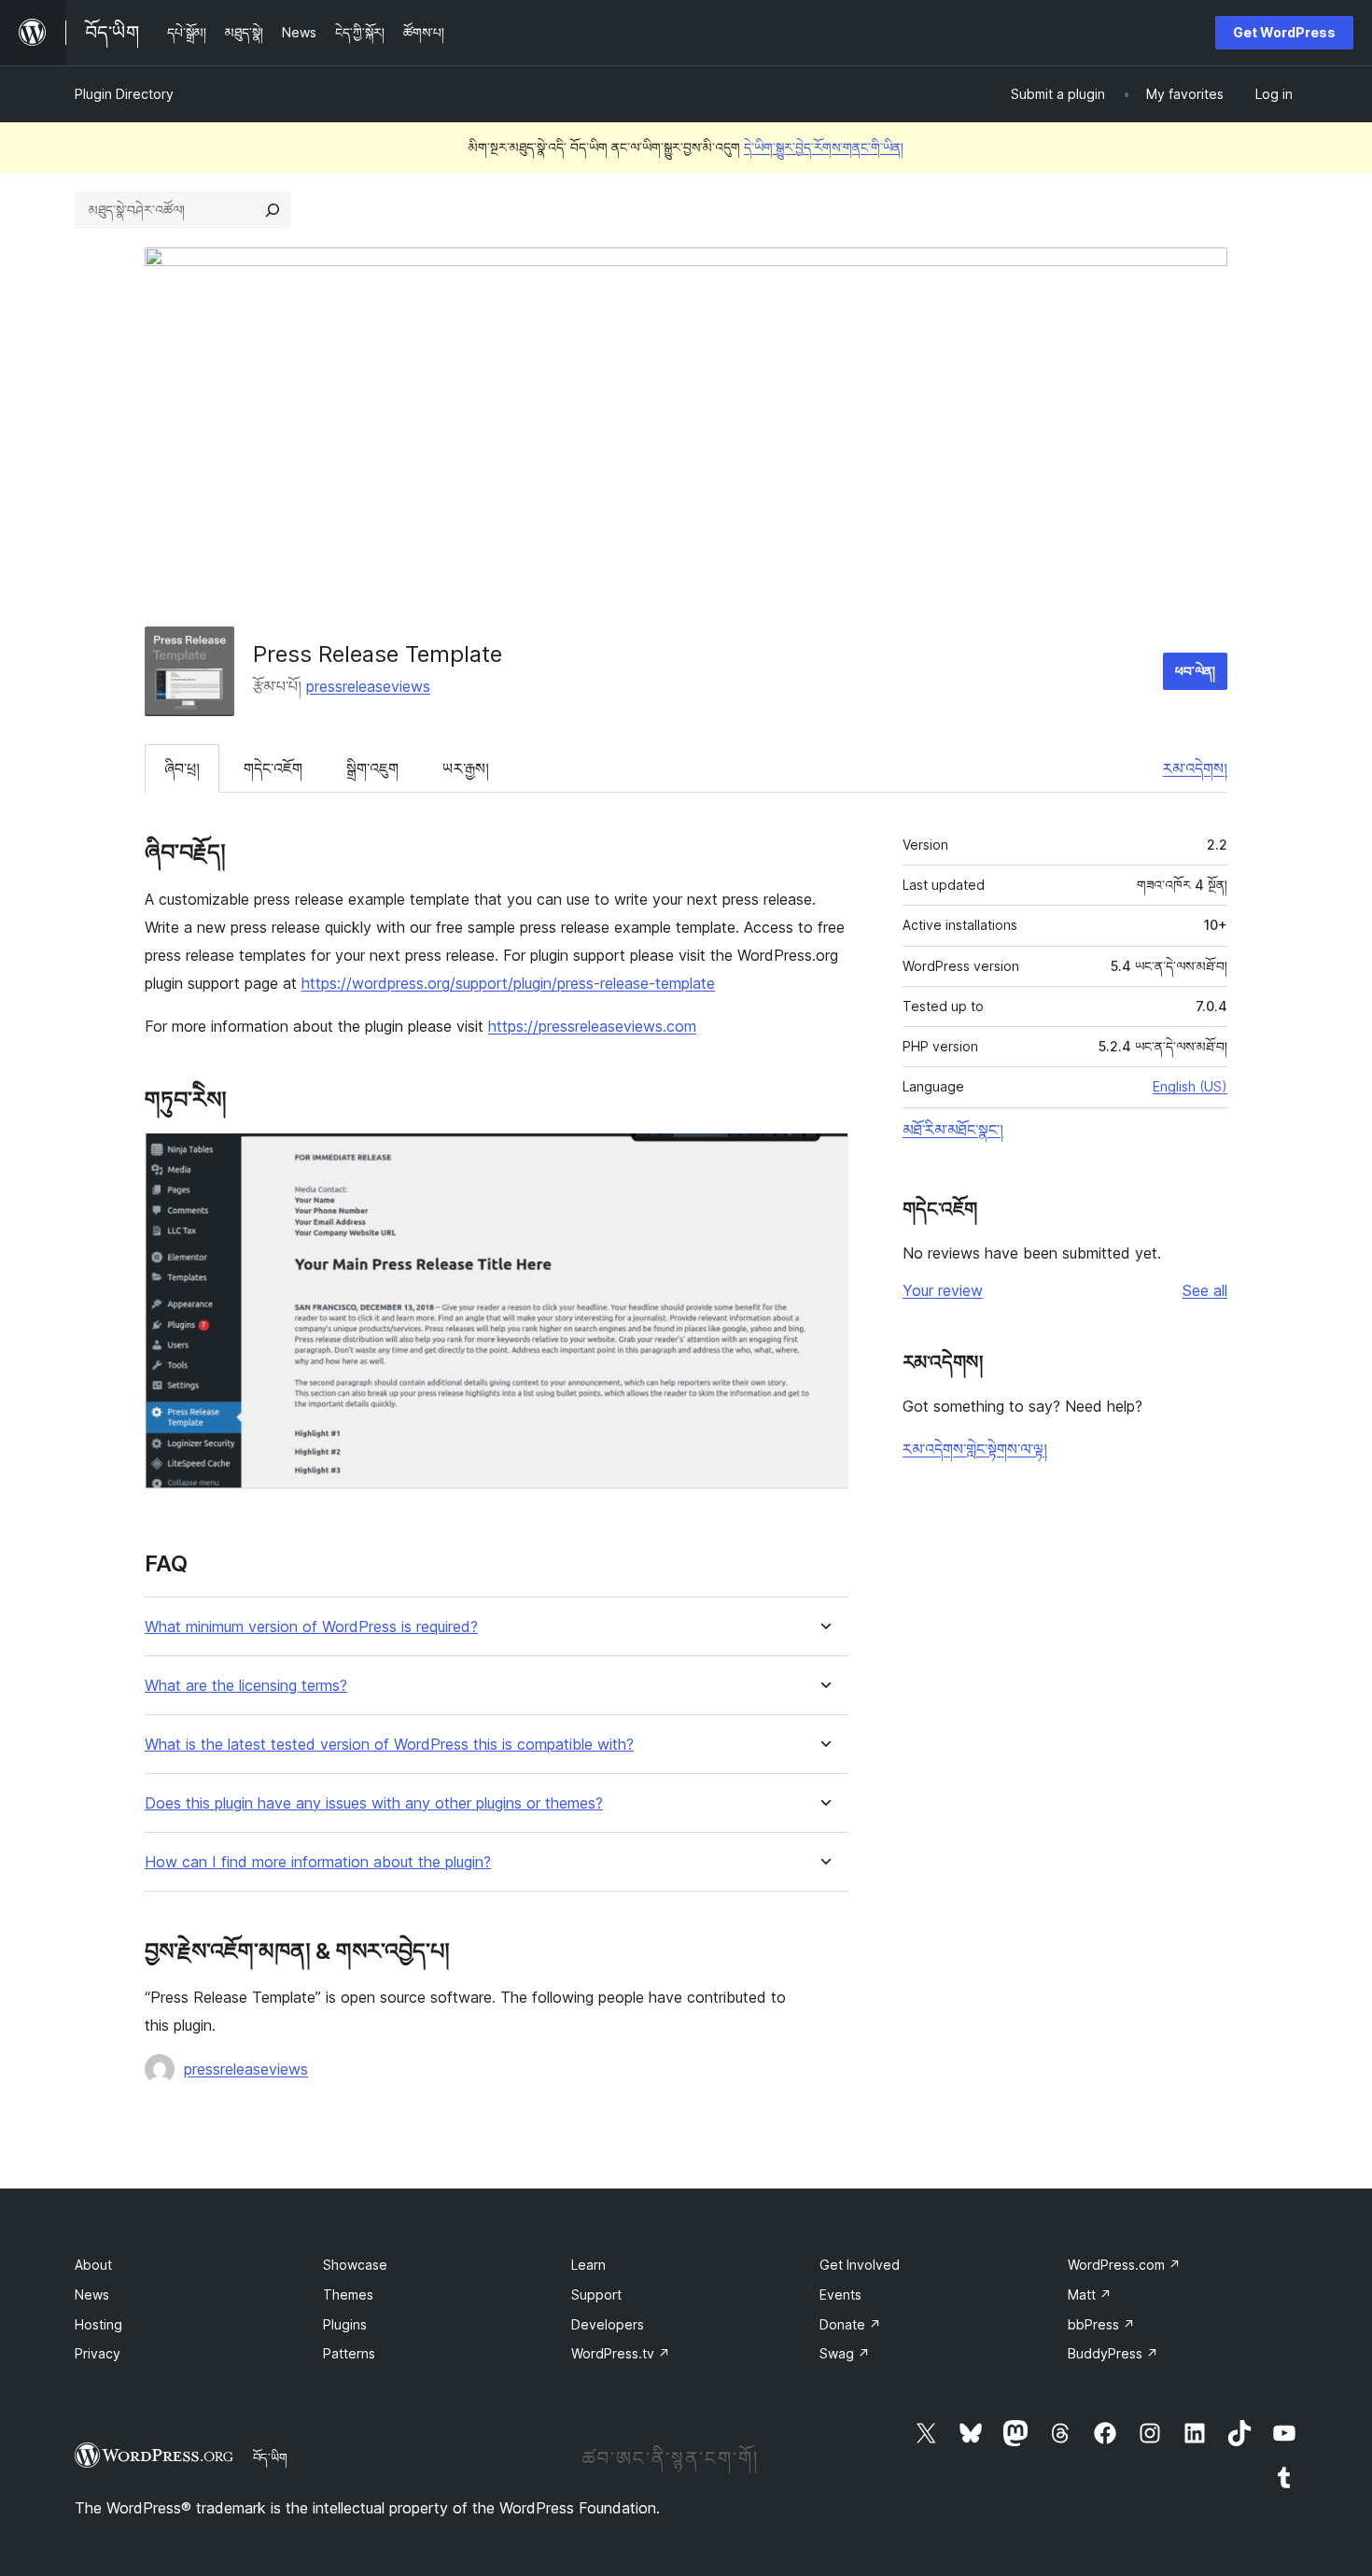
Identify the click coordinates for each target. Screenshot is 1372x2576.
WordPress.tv (621, 2353)
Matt (1090, 2294)
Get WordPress (1284, 32)
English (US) (1190, 1086)
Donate (850, 2324)
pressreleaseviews (368, 686)
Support (596, 2294)
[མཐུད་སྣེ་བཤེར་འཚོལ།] (273, 210)
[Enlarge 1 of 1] (823, 1158)
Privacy (98, 2353)
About (93, 2265)
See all (1205, 1290)
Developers (608, 2324)
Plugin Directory (124, 94)
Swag (845, 2353)
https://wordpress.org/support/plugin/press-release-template (508, 983)
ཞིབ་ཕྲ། (182, 768)
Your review (943, 1290)
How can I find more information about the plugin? (318, 1862)
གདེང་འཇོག (273, 768)
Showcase (355, 2265)
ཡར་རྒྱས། (466, 768)
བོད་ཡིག (270, 2457)
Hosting (98, 2324)
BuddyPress (1113, 2353)
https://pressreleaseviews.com (592, 1026)
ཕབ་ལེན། (1195, 671)
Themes (348, 2294)
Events (840, 2294)
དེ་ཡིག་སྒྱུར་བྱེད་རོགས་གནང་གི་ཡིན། (824, 147)
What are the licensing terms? (246, 1686)
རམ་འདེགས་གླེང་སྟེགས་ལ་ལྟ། (975, 1449)
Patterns (349, 2353)
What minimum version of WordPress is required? (311, 1627)
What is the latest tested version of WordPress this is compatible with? (389, 1745)
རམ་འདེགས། (1195, 768)
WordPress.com (1124, 2265)
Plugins (345, 2324)
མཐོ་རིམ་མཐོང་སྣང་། (953, 1130)
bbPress (1101, 2324)
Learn (588, 2265)
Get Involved (860, 2265)
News (92, 2294)
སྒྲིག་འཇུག (372, 768)
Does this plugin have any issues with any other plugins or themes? (374, 1803)
